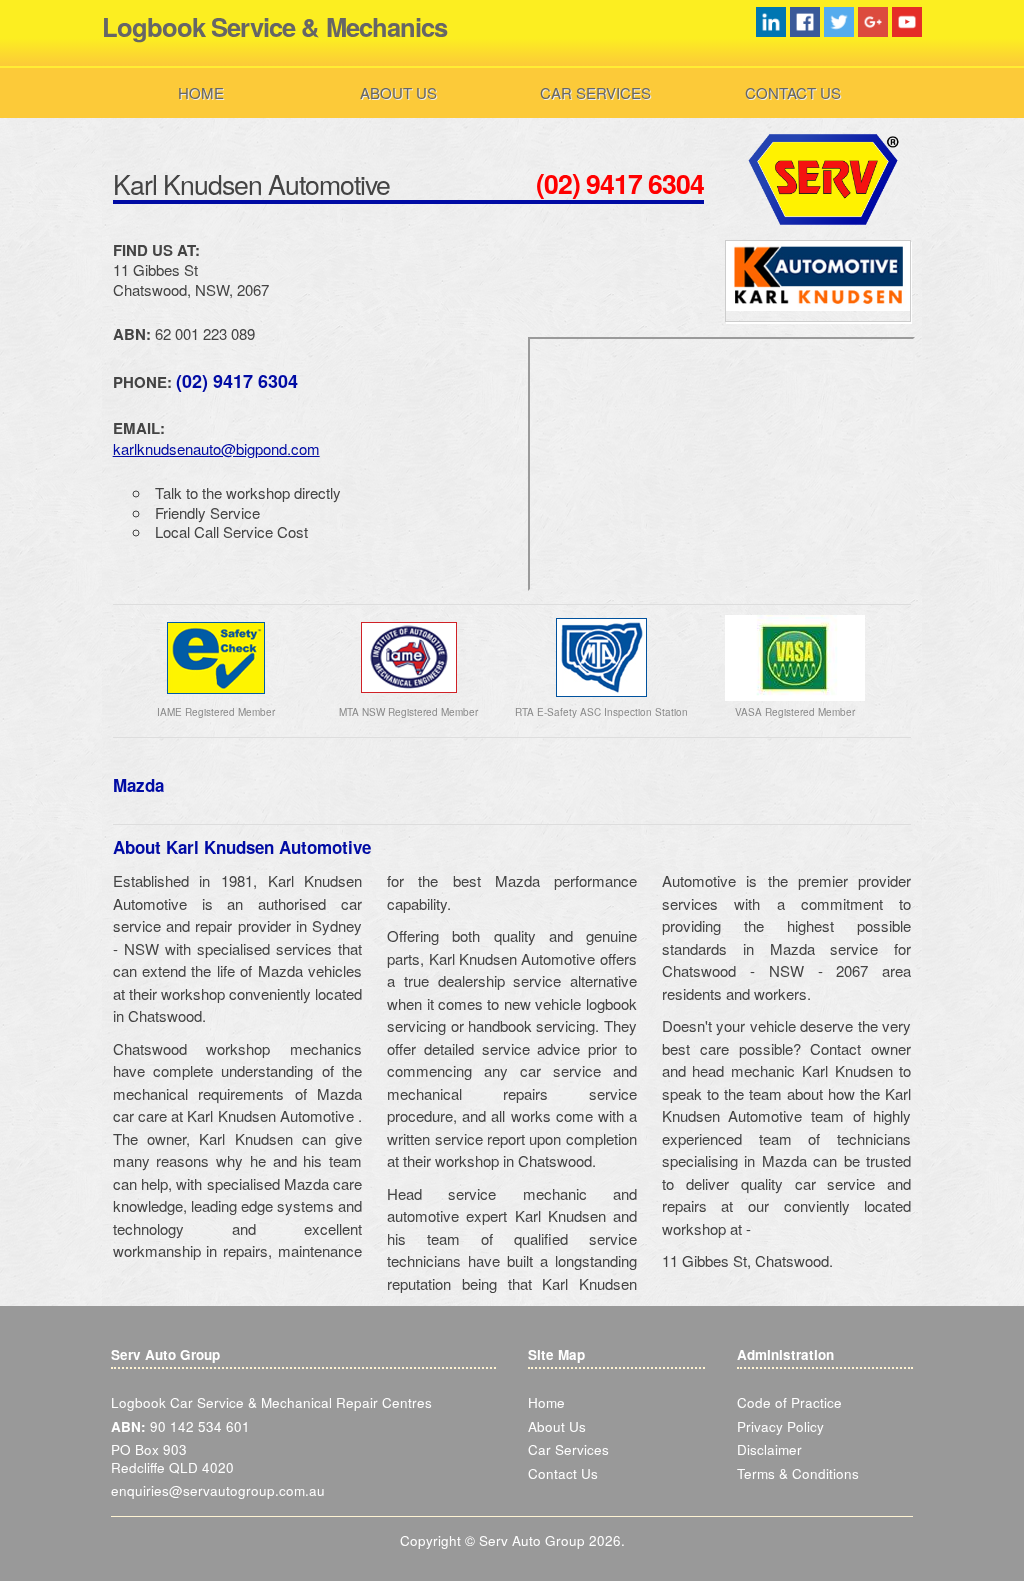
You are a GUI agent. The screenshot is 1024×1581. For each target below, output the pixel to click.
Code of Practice (789, 1402)
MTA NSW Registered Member (408, 712)
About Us (398, 92)
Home (201, 92)
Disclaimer (769, 1449)
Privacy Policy (780, 1426)
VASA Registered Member (795, 712)
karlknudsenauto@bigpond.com (216, 448)
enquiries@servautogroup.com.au (218, 1490)
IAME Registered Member (216, 712)
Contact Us (793, 92)
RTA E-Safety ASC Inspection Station (601, 712)
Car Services (595, 92)
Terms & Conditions (798, 1473)
